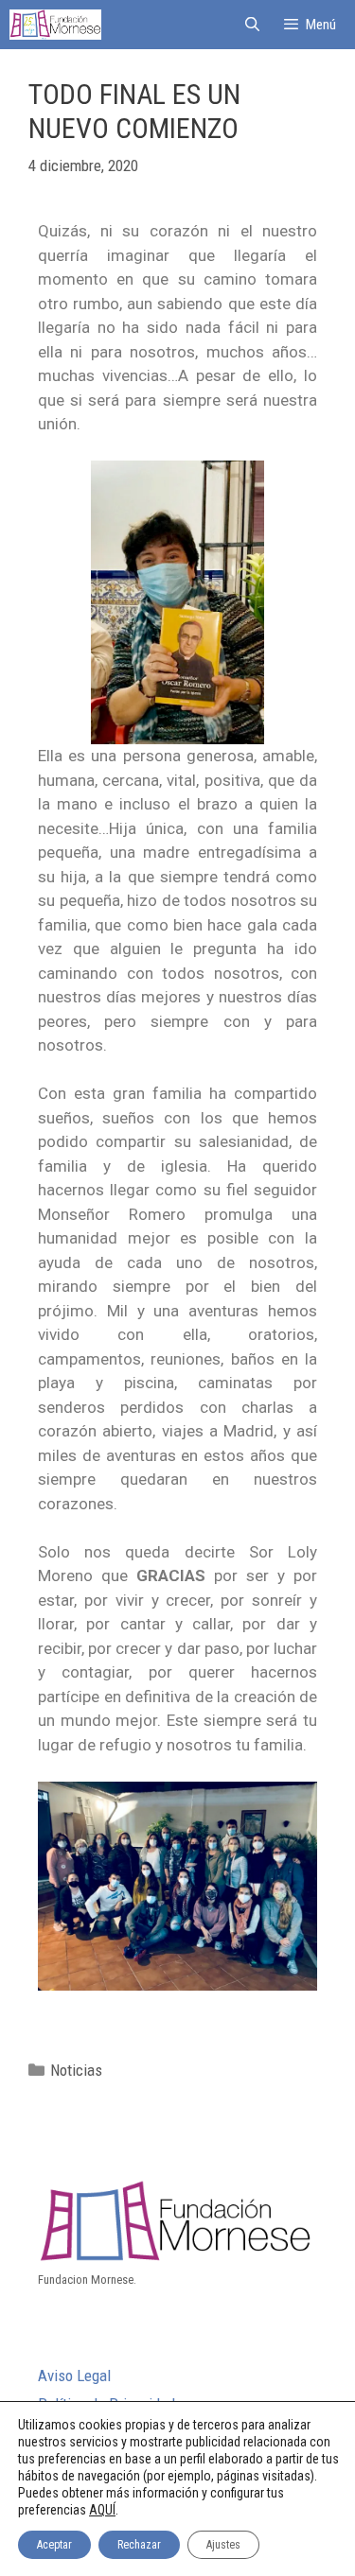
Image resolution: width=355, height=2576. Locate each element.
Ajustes (223, 2545)
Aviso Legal (74, 2376)
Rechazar (139, 2545)
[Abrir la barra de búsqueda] (251, 25)
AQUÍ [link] (102, 2510)
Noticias (76, 2070)
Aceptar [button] (54, 2545)
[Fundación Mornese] (55, 25)
